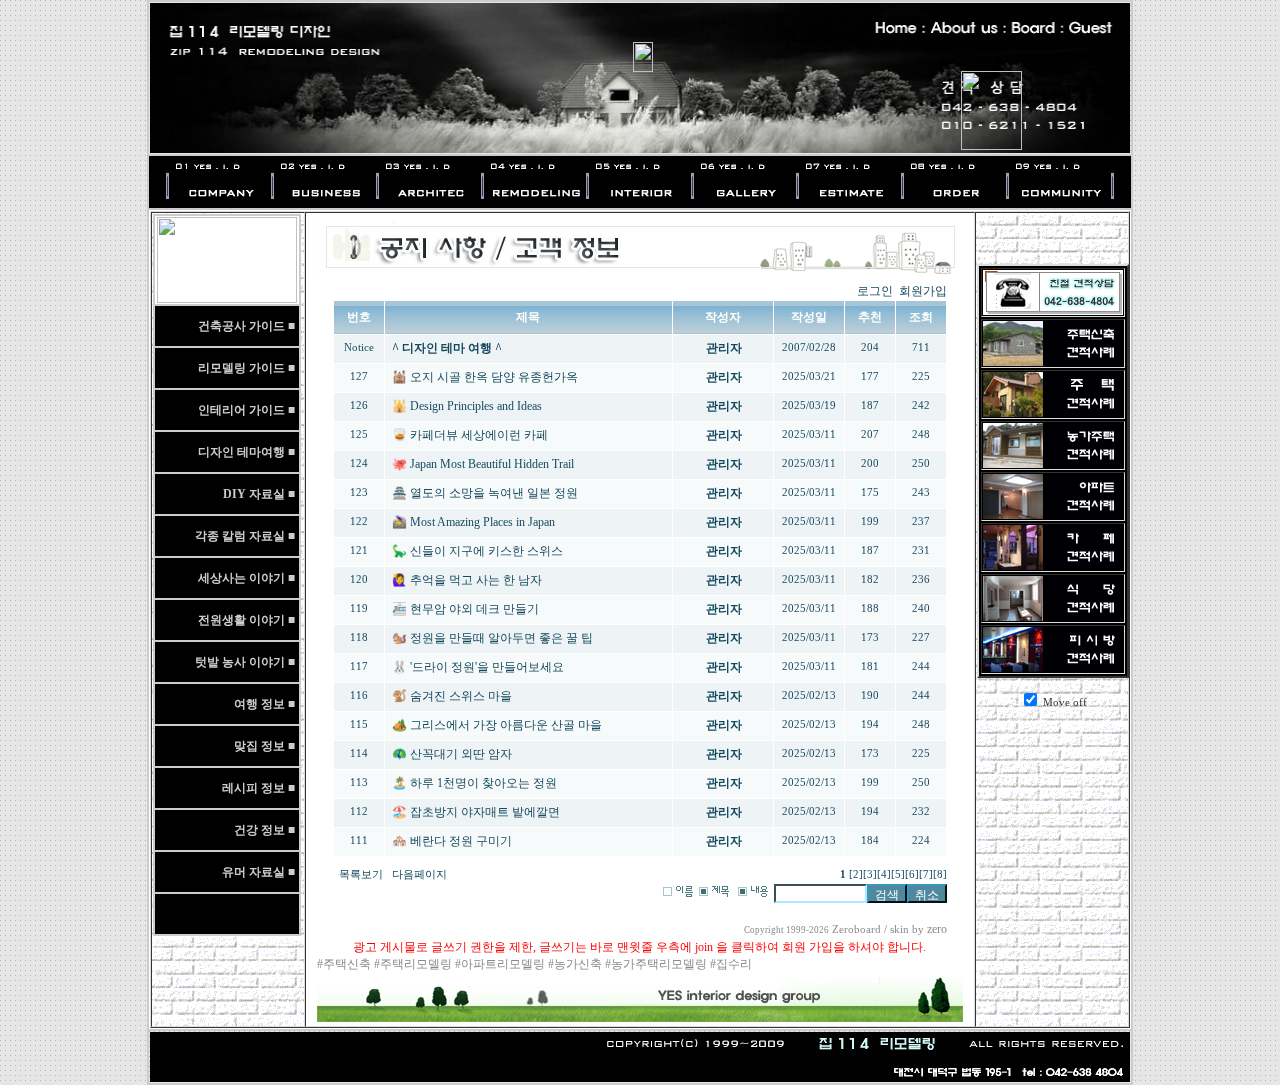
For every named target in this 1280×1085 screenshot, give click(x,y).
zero (937, 929)
